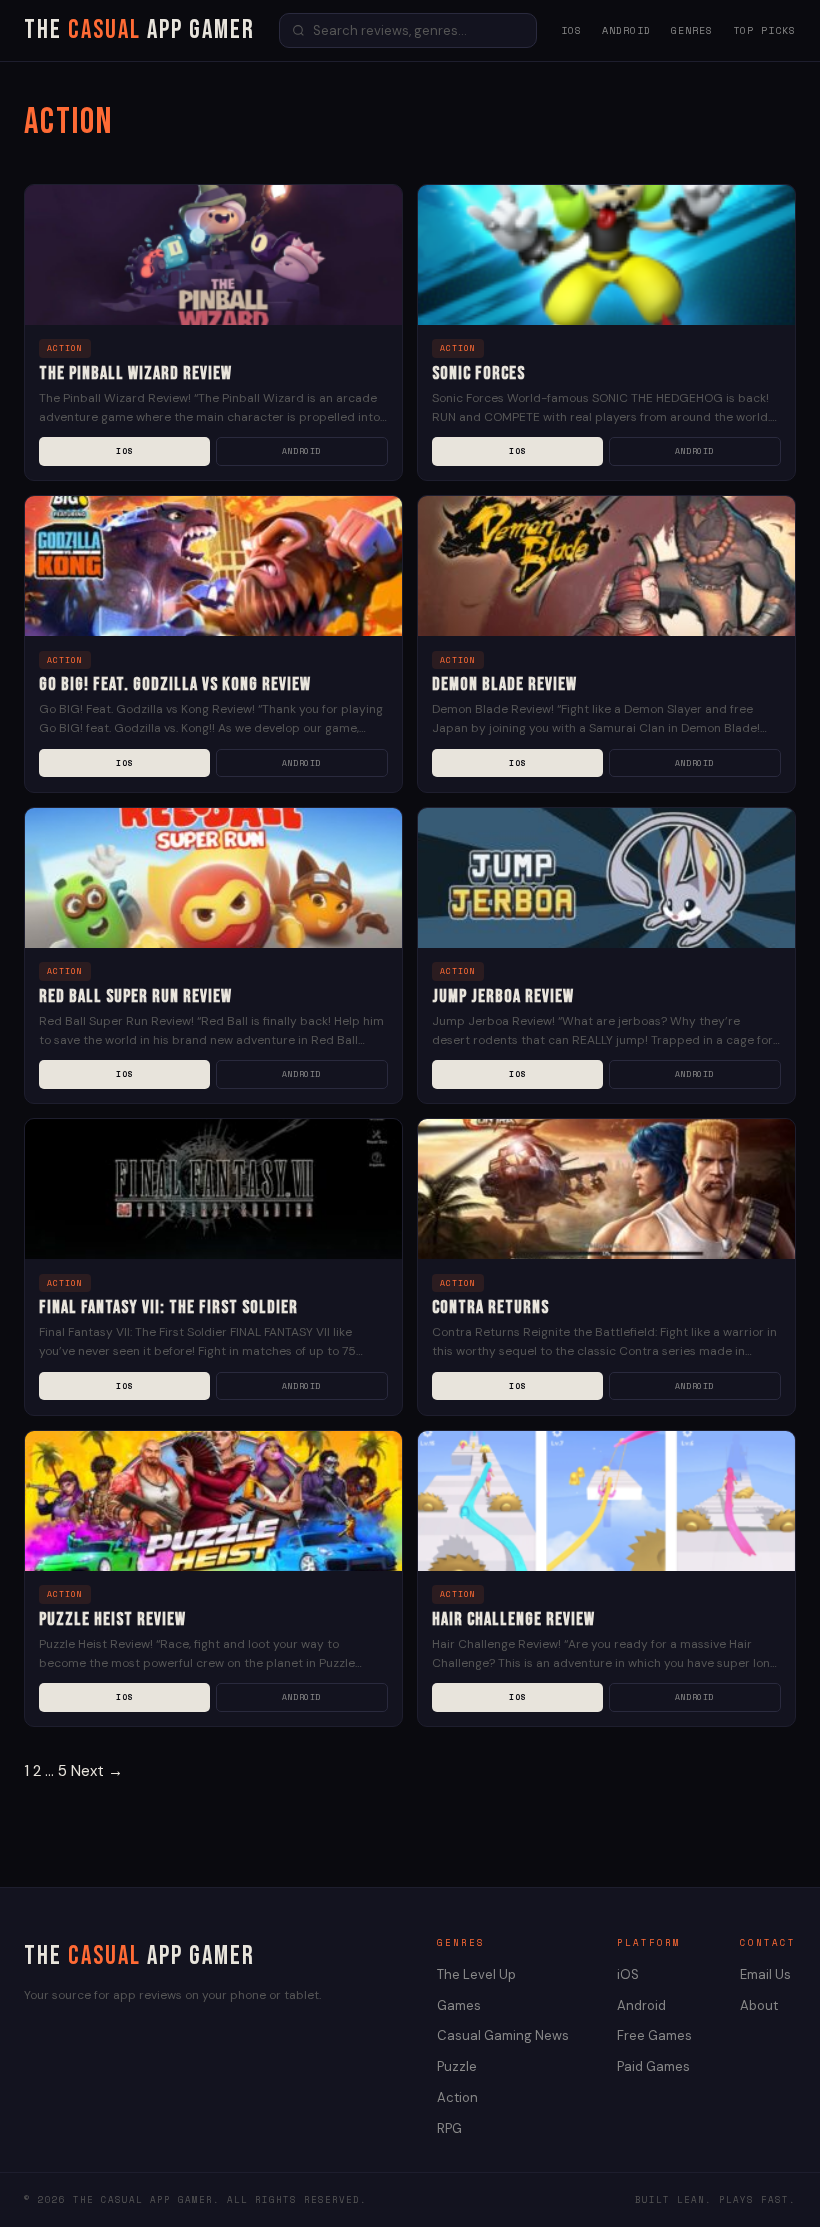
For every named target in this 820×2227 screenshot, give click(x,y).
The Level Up (476, 1974)
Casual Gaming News (503, 2035)
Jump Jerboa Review (503, 996)
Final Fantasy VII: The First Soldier (168, 1307)
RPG (449, 2128)
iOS (571, 30)
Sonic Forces (478, 373)
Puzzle (457, 2066)
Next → (97, 1771)
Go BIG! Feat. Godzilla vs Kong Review (175, 684)
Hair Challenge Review (513, 1619)
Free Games (654, 2035)
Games (459, 2005)
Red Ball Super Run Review (135, 996)
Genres (692, 30)
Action (457, 2097)
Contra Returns (490, 1307)
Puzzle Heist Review (112, 1619)
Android (626, 30)
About (759, 2005)
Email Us (765, 1974)
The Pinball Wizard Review (135, 373)
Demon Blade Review (504, 684)
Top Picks (764, 30)
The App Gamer (139, 30)
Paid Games (653, 2066)
